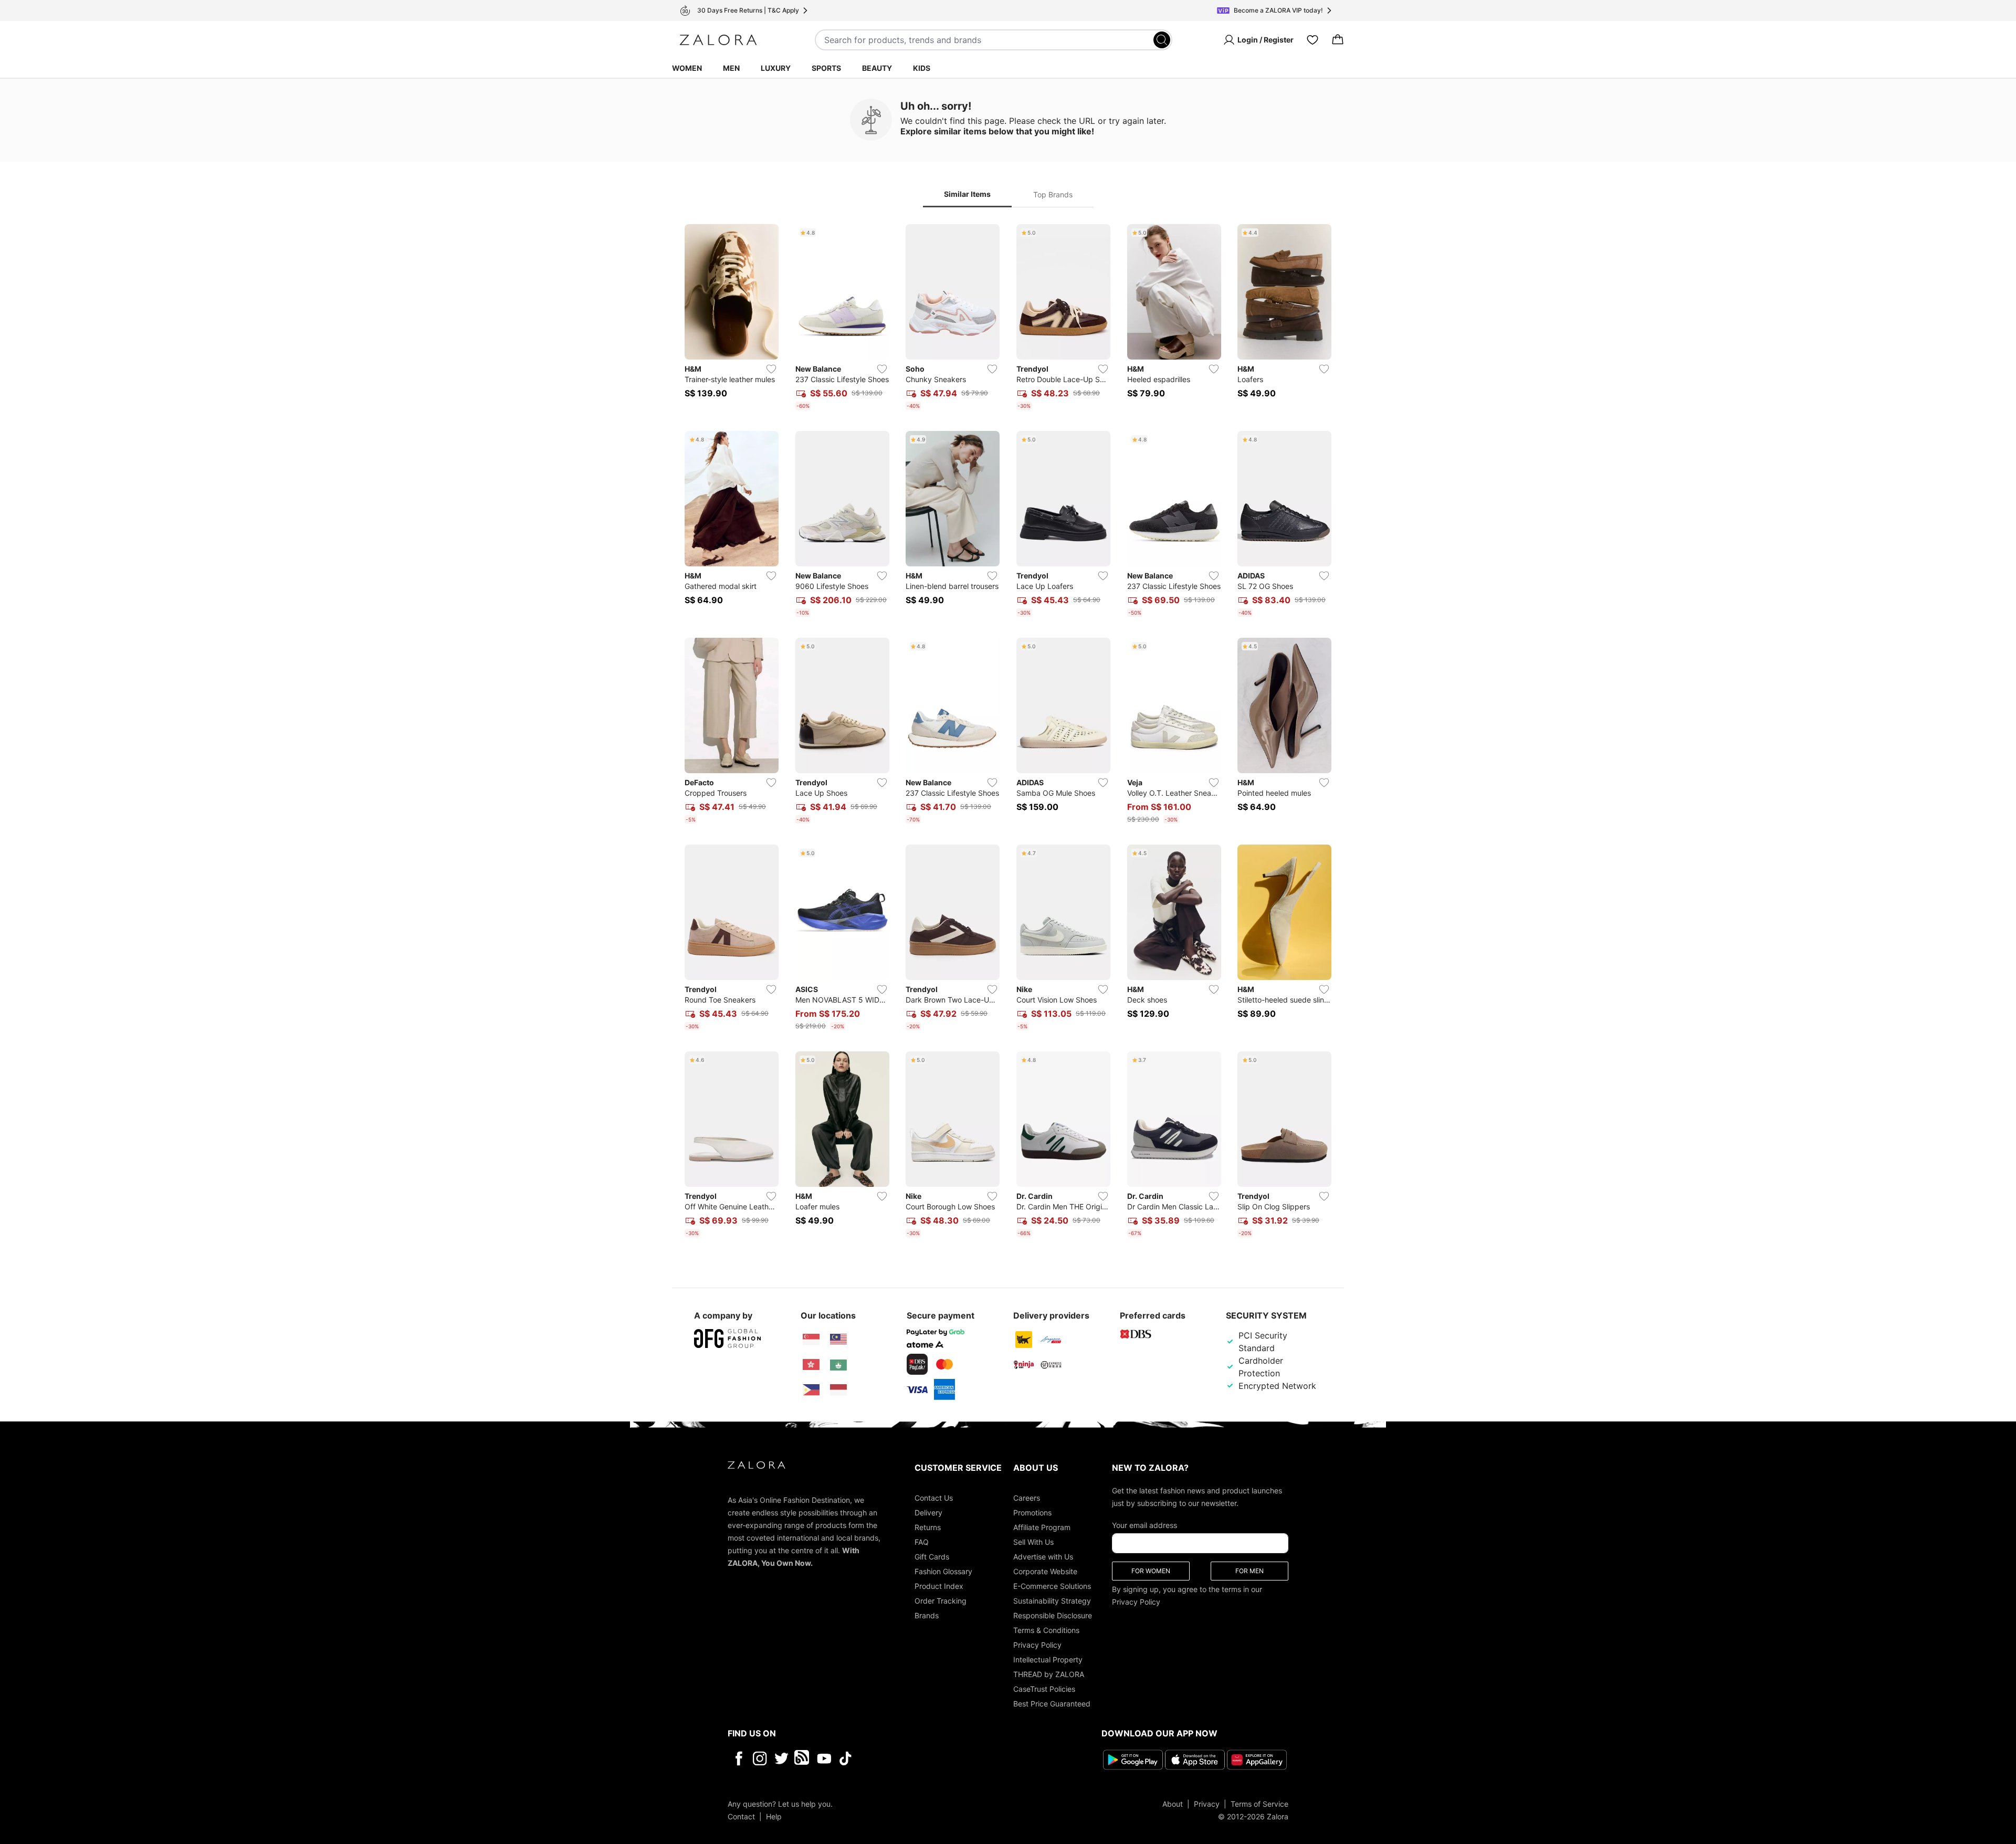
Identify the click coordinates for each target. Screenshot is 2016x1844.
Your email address (1144, 1525)
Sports (826, 68)
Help (774, 1816)
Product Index (939, 1586)
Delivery (928, 1513)
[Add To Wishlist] (771, 369)
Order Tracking (941, 1601)
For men (1249, 1571)
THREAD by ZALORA (1049, 1674)
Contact (741, 1816)
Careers (1027, 1498)
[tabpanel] (1008, 733)
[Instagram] (760, 1758)
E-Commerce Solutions (1052, 1586)
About (1173, 1804)
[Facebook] (738, 1758)
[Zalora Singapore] (811, 1340)
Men (731, 68)
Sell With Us (1033, 1542)
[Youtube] (824, 1758)
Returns (928, 1527)
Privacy (1207, 1804)
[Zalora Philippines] (811, 1390)
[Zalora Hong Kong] (811, 1365)
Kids (922, 68)
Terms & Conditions (1046, 1630)
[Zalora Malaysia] (838, 1340)
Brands (927, 1615)
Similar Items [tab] (967, 194)
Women (687, 68)
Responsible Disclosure (1053, 1615)
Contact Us (934, 1498)
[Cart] (1338, 40)
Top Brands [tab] (1053, 194)
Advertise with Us (1043, 1557)
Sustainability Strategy (1052, 1601)
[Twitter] (781, 1758)
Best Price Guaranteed (1052, 1704)
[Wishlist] (1312, 40)
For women (1151, 1571)
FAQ (922, 1542)
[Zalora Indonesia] (838, 1390)
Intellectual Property (1048, 1659)
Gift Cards (932, 1557)
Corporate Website (1045, 1571)
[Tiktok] (913, 1758)
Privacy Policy (1037, 1645)
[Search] (1162, 40)
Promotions (1032, 1513)
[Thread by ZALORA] (803, 1758)
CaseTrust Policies (1044, 1689)
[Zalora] (718, 40)
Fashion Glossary (943, 1571)
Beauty (877, 68)
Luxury (776, 68)
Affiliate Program (1042, 1527)
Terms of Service (1259, 1804)
